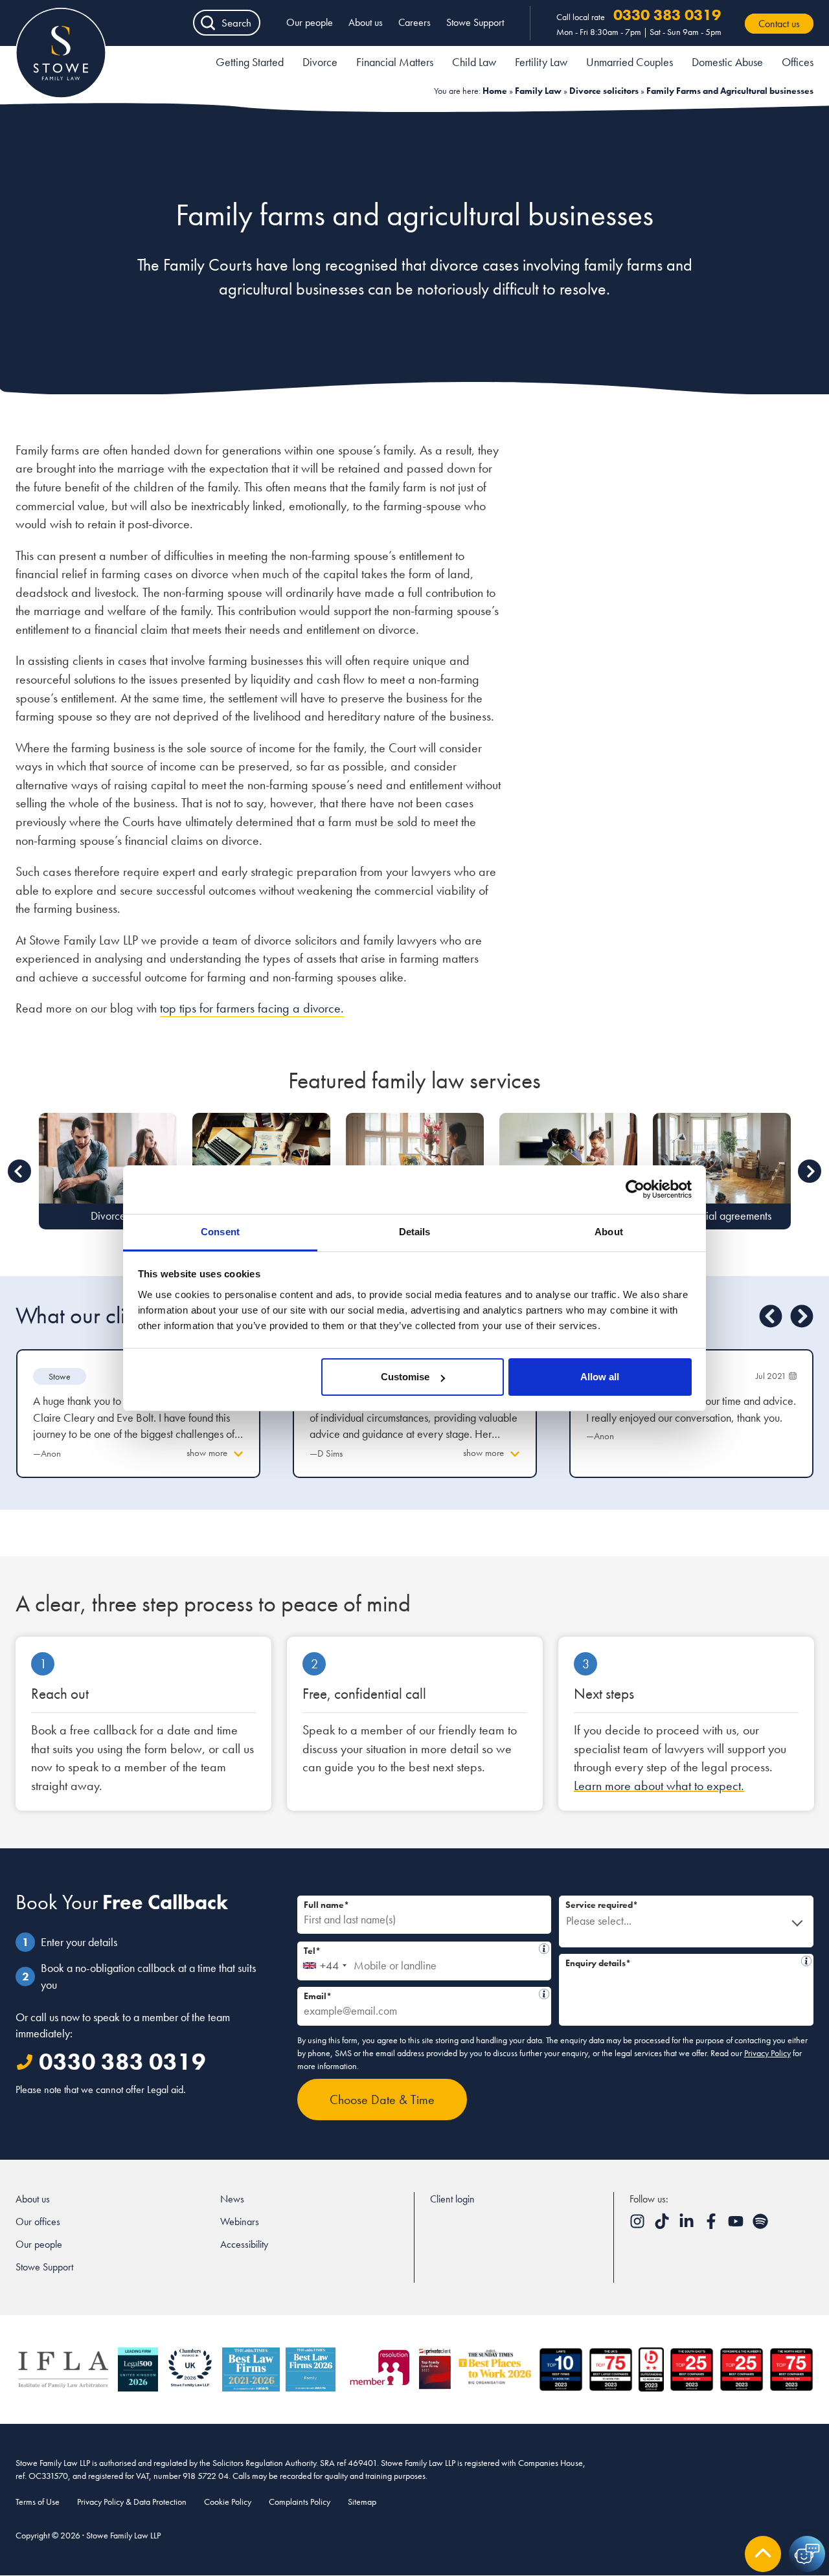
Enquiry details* (681, 1961)
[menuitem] (250, 64)
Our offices (38, 2222)
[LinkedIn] (688, 2225)
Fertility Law (541, 62)
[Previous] (771, 1316)
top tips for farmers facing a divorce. (252, 1008)
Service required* (602, 1905)
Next (810, 1171)
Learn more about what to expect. (659, 1786)
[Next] (802, 1316)
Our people (310, 22)
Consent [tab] (220, 1232)
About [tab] (609, 1232)
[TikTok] (663, 2225)
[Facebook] (712, 2225)
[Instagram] (639, 2225)
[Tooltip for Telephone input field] (544, 1949)
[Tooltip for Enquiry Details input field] (806, 1961)
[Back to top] (763, 2554)
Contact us (779, 24)
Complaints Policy (300, 2502)
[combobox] (324, 1961)
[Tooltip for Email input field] (544, 1994)
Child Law (474, 62)
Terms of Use (38, 2502)
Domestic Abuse (727, 62)
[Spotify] (760, 2225)
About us (366, 22)
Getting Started (250, 62)
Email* (421, 1994)
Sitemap (362, 2502)
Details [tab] (415, 1232)
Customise (405, 1377)
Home (495, 91)
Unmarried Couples (630, 62)
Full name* (326, 1905)
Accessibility (244, 2244)
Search (236, 23)
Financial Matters (395, 62)
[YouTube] (737, 2225)
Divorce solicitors (604, 91)
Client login (452, 2199)
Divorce (320, 62)
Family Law (538, 91)
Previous (19, 1171)
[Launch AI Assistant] (807, 2554)
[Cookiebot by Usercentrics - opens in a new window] (635, 1189)
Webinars (240, 2222)
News (232, 2199)
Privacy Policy (767, 2053)
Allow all (600, 1377)
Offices (798, 62)
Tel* (417, 1949)
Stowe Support (475, 22)
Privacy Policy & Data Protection (132, 2502)
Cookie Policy (228, 2502)
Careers (414, 22)
